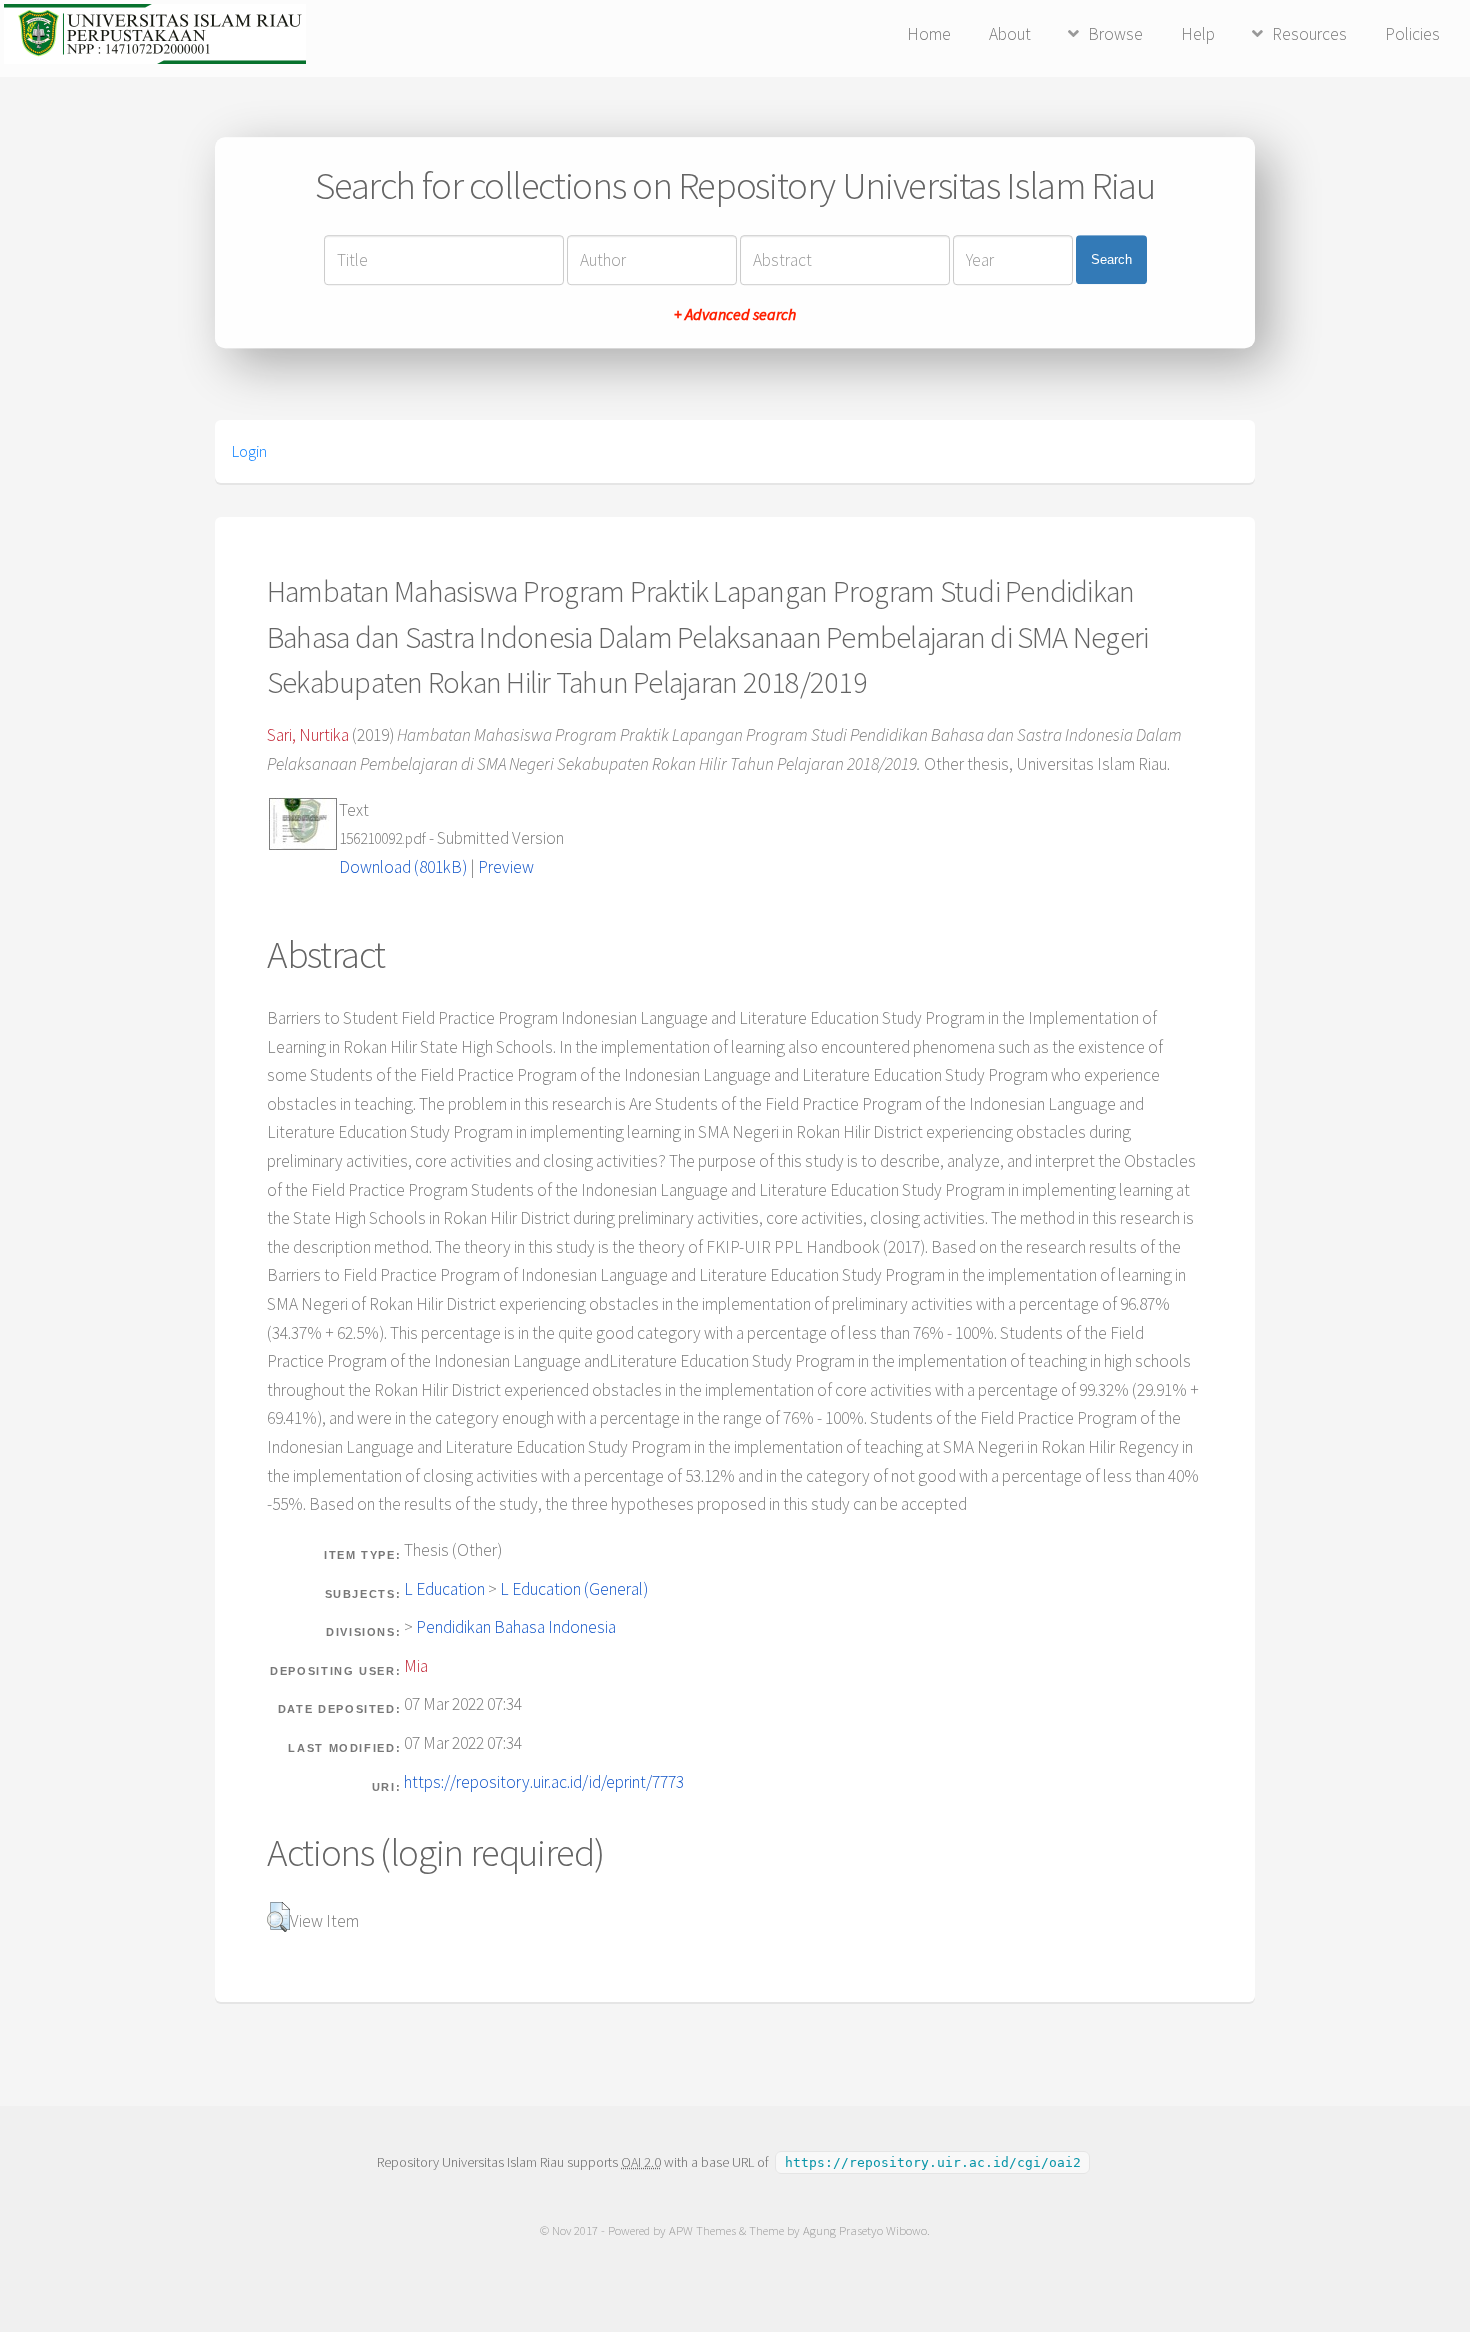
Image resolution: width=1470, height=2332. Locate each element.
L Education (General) (574, 1589)
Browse (1115, 34)
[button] (278, 1917)
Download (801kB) (403, 867)
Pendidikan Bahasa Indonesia (516, 1627)
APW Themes (702, 2230)
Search (1111, 259)
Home (929, 34)
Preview (506, 867)
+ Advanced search (735, 314)
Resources (1309, 34)
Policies (1412, 34)
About (1010, 34)
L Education (444, 1589)
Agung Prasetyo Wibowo (865, 2230)
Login (249, 451)
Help (1198, 34)
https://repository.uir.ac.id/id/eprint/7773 (544, 1782)
